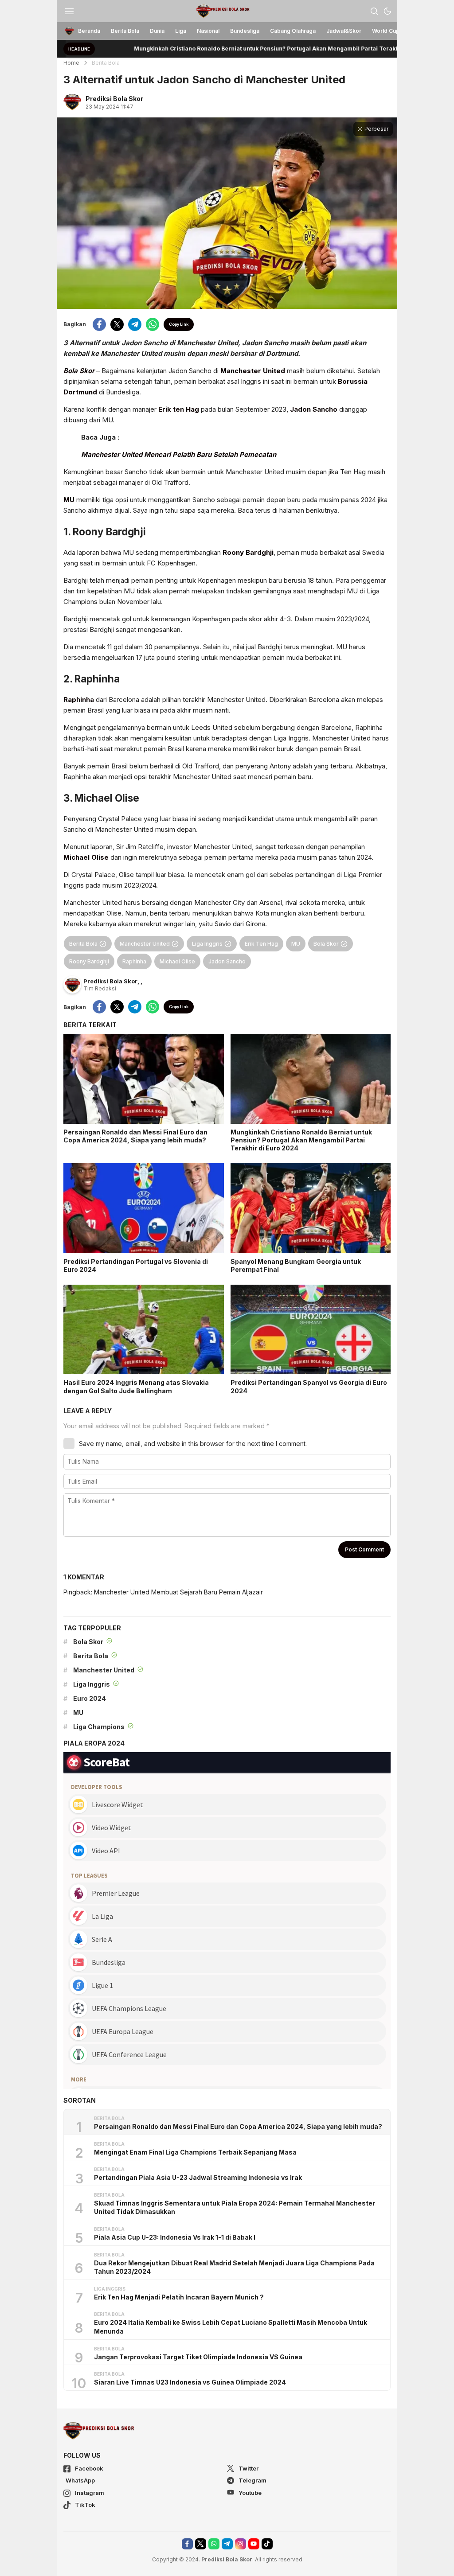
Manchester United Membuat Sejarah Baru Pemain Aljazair (178, 1592)
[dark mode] (387, 11)
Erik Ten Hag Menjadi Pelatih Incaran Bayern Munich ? (179, 2297)
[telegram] (135, 324)
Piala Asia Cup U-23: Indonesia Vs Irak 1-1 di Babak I (175, 2237)
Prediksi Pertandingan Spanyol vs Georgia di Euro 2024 (309, 1386)
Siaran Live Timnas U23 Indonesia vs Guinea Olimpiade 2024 (190, 2382)
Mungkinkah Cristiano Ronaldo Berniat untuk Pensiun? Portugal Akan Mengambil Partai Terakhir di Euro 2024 (225, 49)
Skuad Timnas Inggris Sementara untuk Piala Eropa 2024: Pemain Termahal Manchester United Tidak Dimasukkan (235, 2208)
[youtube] (254, 2544)
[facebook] (99, 324)
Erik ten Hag (179, 409)
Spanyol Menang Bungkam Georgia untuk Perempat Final (296, 1265)
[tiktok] (267, 2544)
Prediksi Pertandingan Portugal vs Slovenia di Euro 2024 (136, 1265)
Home (71, 63)
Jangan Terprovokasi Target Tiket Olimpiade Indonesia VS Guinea (198, 2357)
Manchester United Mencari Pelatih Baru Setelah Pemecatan (179, 454)
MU (69, 500)
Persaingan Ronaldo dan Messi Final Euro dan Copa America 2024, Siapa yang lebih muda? (135, 1136)
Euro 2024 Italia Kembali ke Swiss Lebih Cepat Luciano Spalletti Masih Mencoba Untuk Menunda (231, 2327)
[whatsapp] (153, 324)
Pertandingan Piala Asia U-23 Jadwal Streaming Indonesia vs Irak (198, 2177)
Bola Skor (79, 371)
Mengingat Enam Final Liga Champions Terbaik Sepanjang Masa (195, 2152)
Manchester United (253, 371)
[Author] (72, 102)
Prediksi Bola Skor (114, 99)
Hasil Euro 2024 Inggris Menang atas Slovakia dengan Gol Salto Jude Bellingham (136, 1386)
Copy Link (179, 324)
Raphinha (79, 700)
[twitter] (117, 324)
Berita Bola (106, 63)
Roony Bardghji (248, 552)
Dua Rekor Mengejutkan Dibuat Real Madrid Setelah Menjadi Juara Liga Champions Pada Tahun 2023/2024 (234, 2267)
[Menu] (69, 11)
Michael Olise (86, 857)
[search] (374, 11)
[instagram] (241, 2544)
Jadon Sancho (314, 409)
